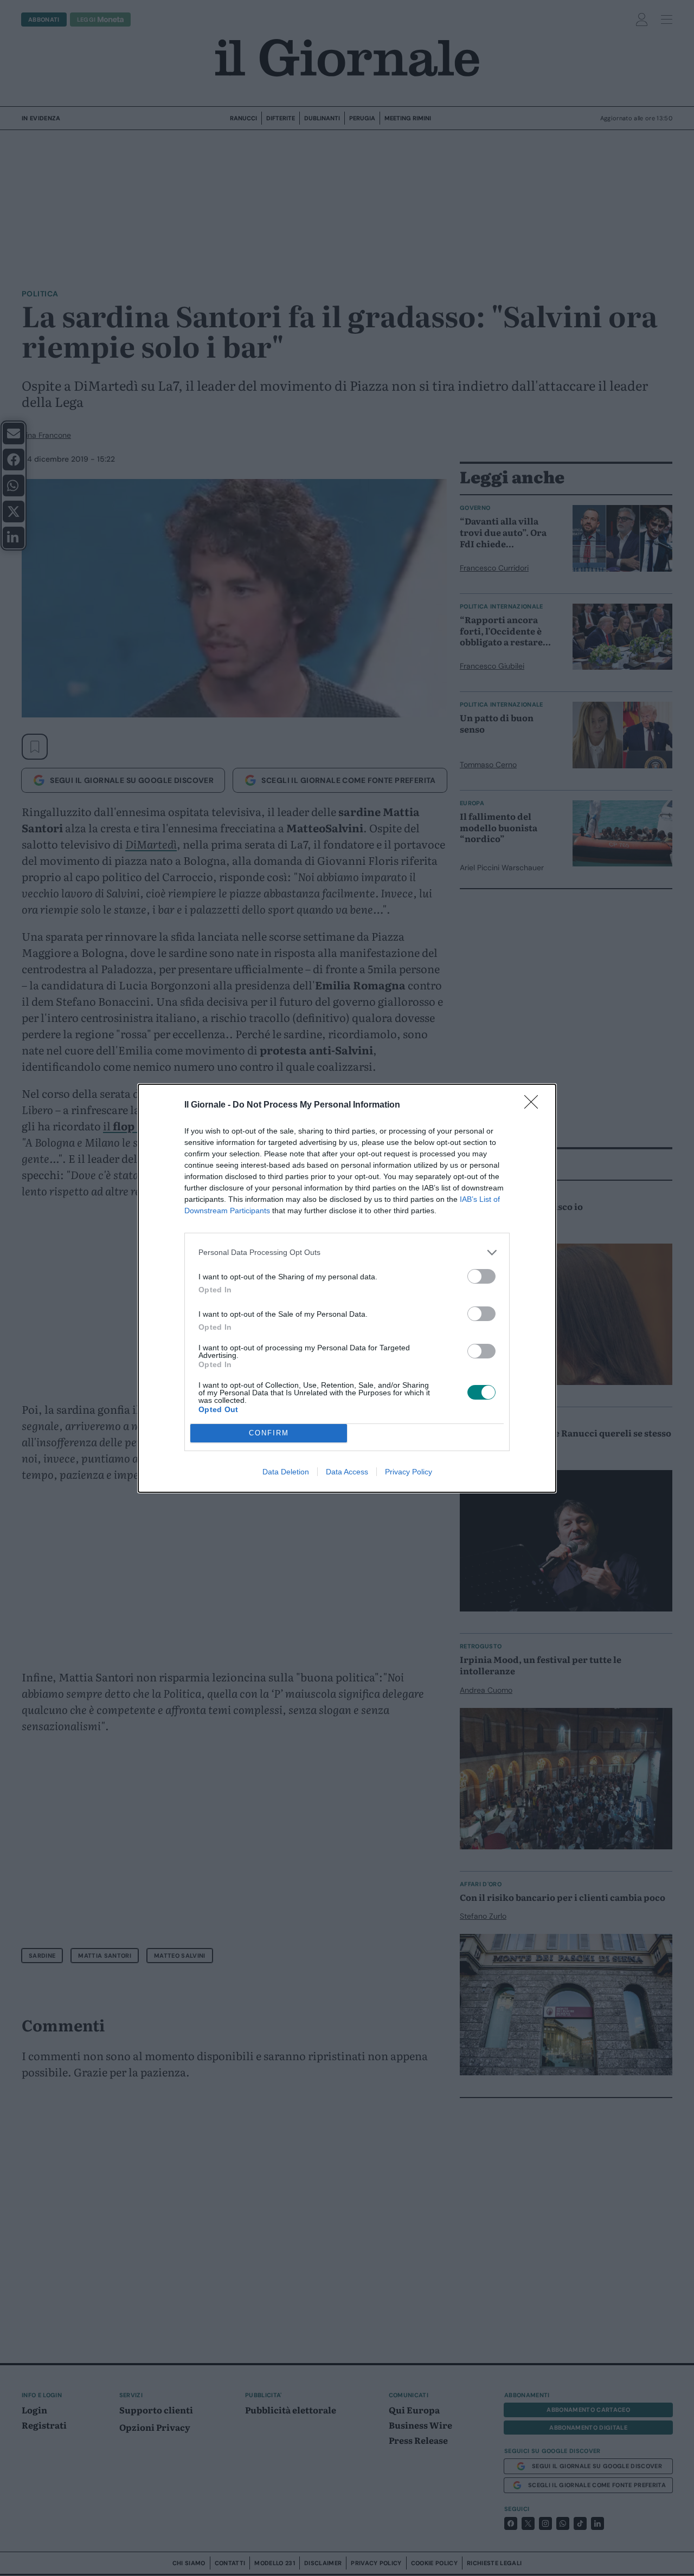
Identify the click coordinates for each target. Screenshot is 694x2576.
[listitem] (347, 1253)
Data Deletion (286, 1472)
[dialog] (347, 1288)
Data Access (347, 1472)
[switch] (481, 1276)
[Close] (535, 1105)
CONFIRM (269, 1433)
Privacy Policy (409, 1472)
